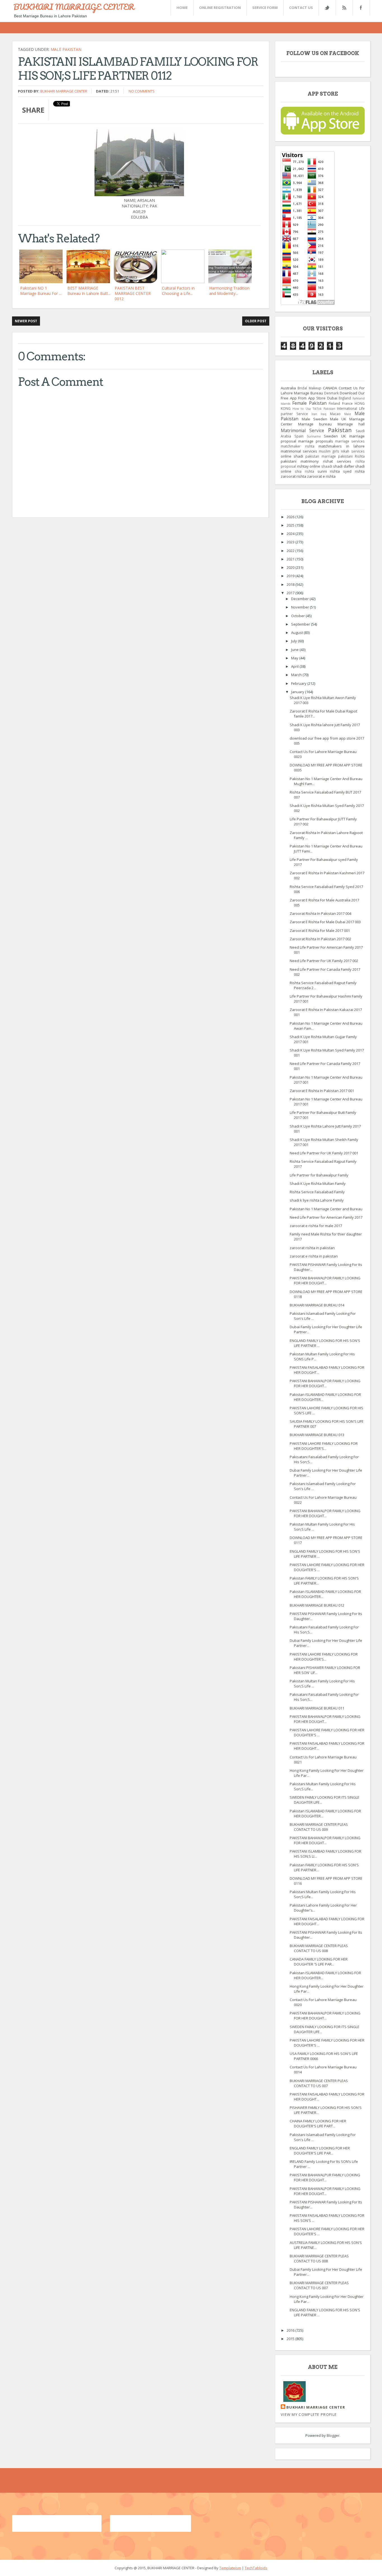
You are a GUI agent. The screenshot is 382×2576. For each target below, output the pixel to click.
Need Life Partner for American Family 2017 (326, 1217)
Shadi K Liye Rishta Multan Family (318, 1183)
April (295, 666)
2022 (291, 551)
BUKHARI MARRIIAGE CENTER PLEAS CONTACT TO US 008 (319, 2258)
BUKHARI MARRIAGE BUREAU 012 (317, 1605)
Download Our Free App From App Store (323, 396)
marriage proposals (315, 441)
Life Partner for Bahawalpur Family (319, 1175)
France (347, 403)
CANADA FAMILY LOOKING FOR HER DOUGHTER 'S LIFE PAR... (319, 1962)
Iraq (324, 414)
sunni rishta (329, 471)
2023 (291, 542)
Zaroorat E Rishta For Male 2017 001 (320, 931)
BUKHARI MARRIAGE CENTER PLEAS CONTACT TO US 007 (319, 2083)
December (300, 599)
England (345, 398)
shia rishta (304, 471)
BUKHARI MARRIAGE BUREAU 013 (317, 1435)
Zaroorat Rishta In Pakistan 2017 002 (320, 939)
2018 (291, 584)
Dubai (332, 398)
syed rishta (354, 471)
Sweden (331, 436)
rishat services (337, 461)
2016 (291, 2330)
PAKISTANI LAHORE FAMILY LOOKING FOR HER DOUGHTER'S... (324, 1446)
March (297, 675)
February (299, 683)
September (301, 624)
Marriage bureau (315, 424)
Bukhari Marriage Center (64, 91)
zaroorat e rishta (321, 476)
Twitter (327, 8)
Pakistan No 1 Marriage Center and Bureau (326, 1209)
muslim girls (329, 451)
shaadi (327, 466)
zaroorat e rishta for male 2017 (316, 1226)
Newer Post (26, 321)
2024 (291, 534)
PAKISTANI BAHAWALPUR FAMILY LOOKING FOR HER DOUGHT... (325, 2177)
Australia (288, 388)
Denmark (331, 393)
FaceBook (360, 8)
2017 (291, 593)
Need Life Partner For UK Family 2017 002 (324, 961)
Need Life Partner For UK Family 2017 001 (324, 1153)
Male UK (338, 419)
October (298, 616)
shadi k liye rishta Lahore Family (317, 1200)
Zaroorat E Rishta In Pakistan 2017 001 (322, 1091)
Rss (344, 8)
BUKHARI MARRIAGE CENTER (74, 7)
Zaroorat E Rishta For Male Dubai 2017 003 (325, 922)
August (297, 633)
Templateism (230, 2568)
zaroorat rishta (293, 476)
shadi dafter (344, 466)
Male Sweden (314, 419)
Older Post (256, 321)
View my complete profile (309, 2414)
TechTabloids (256, 2568)
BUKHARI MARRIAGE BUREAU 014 (317, 1305)
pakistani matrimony (300, 461)
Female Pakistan (309, 403)
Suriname (314, 436)
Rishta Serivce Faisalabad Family (317, 1192)
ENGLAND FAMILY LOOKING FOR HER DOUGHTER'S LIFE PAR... (320, 2151)
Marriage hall (351, 424)
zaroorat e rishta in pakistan (314, 1256)
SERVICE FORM (265, 8)
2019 (291, 576)
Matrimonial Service (302, 430)
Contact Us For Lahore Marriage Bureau (323, 390)
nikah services (353, 451)
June (295, 650)
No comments (142, 91)
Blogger (333, 2435)
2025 (291, 525)
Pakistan (340, 430)
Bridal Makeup (309, 388)
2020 (291, 567)
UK (344, 436)
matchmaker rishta (298, 446)
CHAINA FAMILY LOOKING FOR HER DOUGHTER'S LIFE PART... (318, 2123)
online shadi (292, 456)
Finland (334, 403)
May (295, 658)
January (298, 692)
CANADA (330, 388)
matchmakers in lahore (342, 446)
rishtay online (309, 466)
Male (348, 414)
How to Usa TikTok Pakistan (314, 409)
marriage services (350, 441)
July (294, 641)
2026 (291, 517)
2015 (291, 2339)
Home (182, 8)
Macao (335, 414)
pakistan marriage (320, 456)
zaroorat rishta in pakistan (312, 1248)
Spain (299, 436)
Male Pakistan (66, 49)
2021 (291, 559)
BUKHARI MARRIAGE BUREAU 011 (317, 1708)
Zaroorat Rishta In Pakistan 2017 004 (320, 913)
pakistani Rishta (351, 456)
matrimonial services (299, 451)
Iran (314, 414)
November (300, 607)
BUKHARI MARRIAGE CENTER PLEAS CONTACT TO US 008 (319, 1948)
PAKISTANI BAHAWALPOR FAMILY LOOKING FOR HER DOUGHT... (325, 1280)
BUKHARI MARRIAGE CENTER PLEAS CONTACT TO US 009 (319, 1827)
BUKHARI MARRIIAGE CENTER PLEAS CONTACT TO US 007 (319, 2285)
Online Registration (220, 8)
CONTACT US (301, 8)
